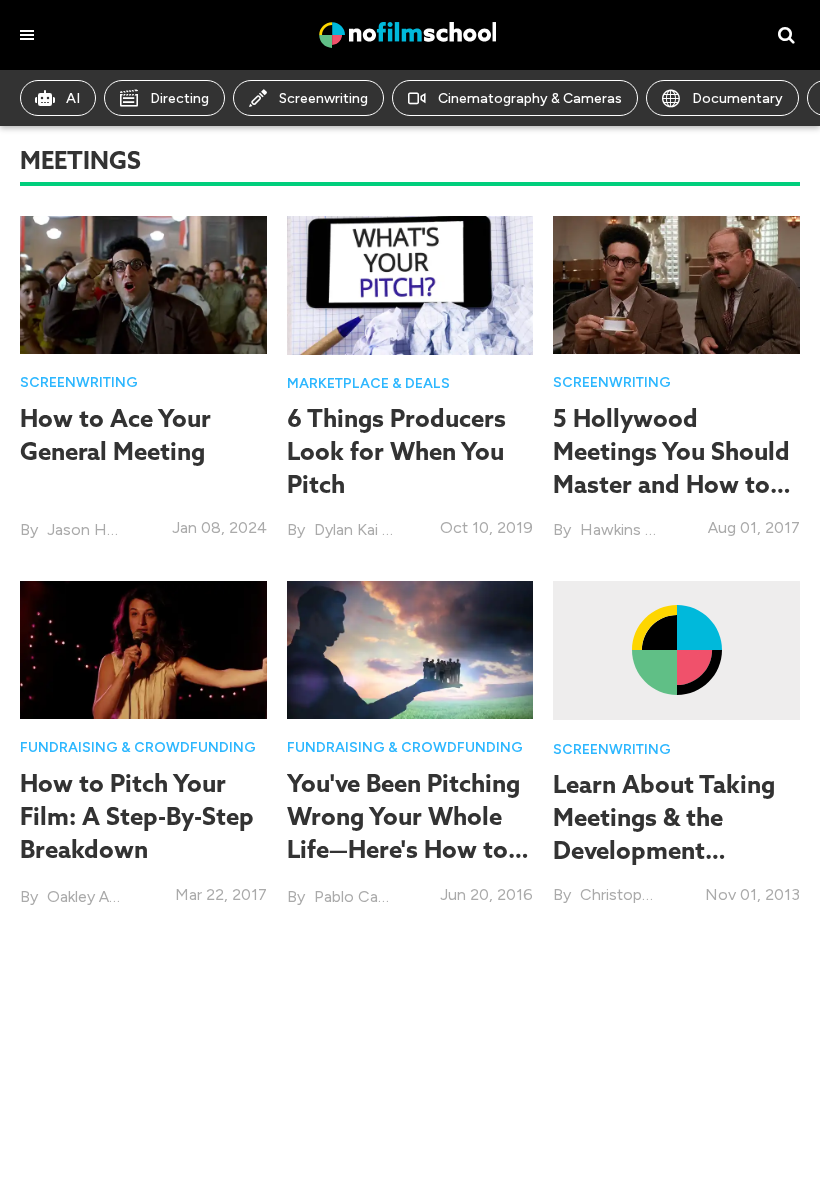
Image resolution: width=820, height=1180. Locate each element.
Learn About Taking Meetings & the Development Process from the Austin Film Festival (664, 850)
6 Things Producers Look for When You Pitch (396, 451)
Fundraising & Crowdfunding (138, 747)
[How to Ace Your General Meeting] (143, 283)
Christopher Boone (648, 894)
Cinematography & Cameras (530, 98)
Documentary (737, 98)
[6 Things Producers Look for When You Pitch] (410, 283)
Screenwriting (323, 98)
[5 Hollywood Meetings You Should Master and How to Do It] (676, 283)
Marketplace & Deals (368, 383)
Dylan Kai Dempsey (382, 529)
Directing (179, 98)
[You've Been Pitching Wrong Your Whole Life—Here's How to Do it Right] (410, 648)
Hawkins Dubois (637, 529)
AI (73, 98)
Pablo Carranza (367, 896)
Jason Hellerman (107, 529)
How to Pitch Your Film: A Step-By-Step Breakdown (137, 816)
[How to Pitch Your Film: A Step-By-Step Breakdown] (143, 648)
